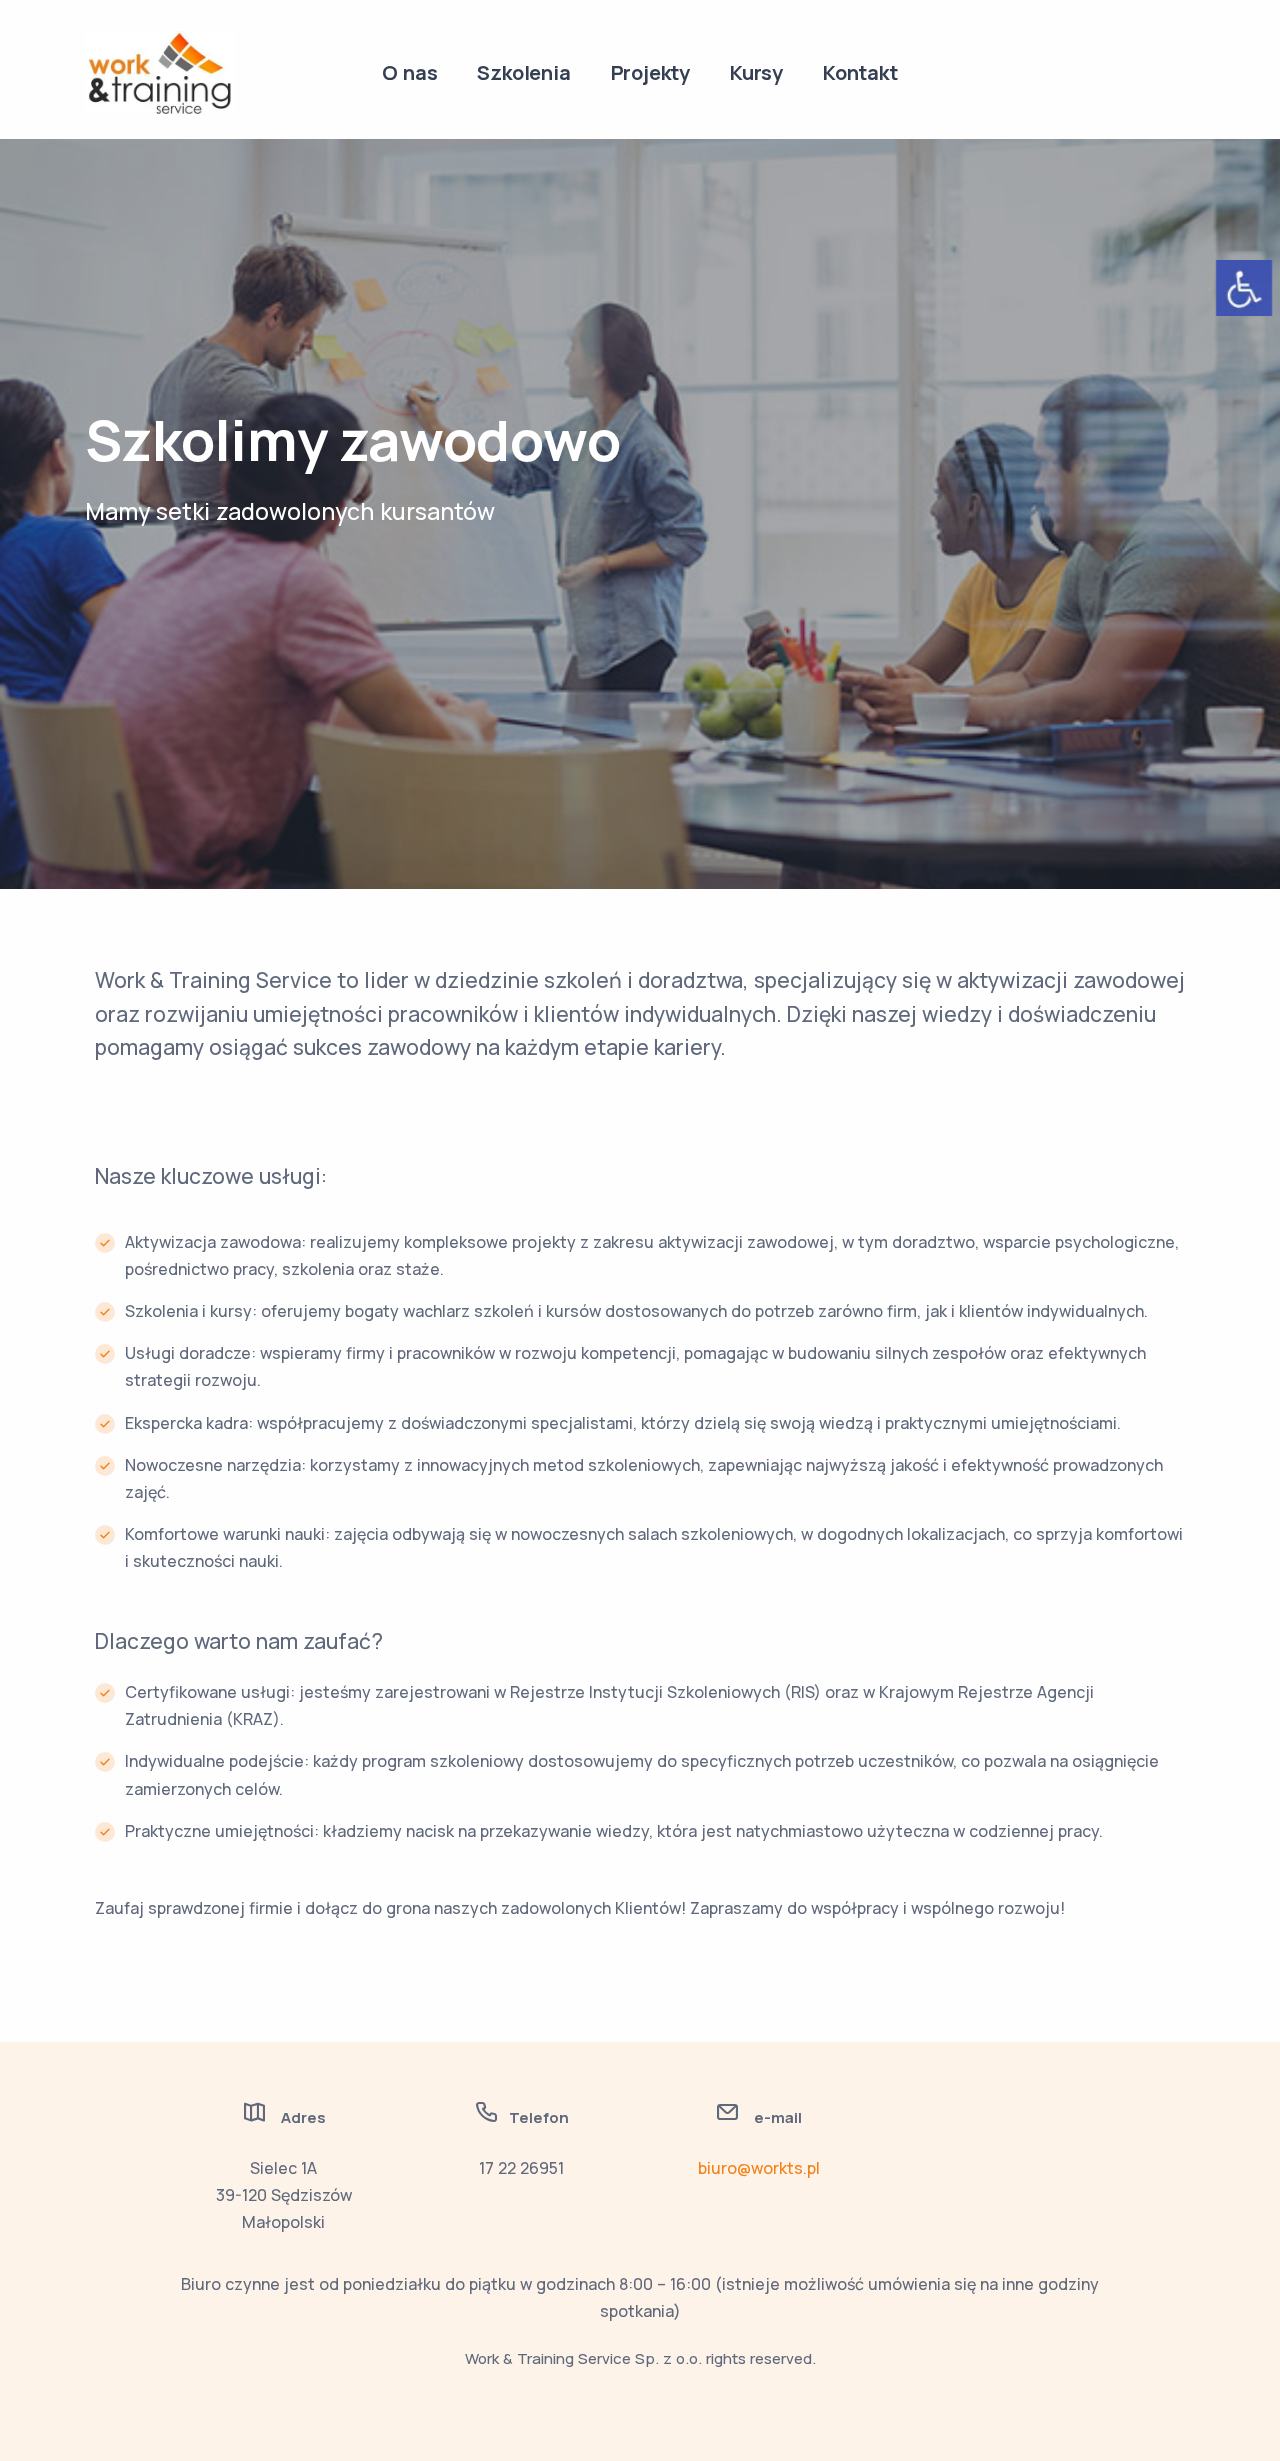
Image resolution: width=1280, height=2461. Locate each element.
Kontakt (860, 72)
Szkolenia (523, 72)
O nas (409, 72)
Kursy (756, 72)
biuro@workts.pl (759, 2168)
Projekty (650, 72)
